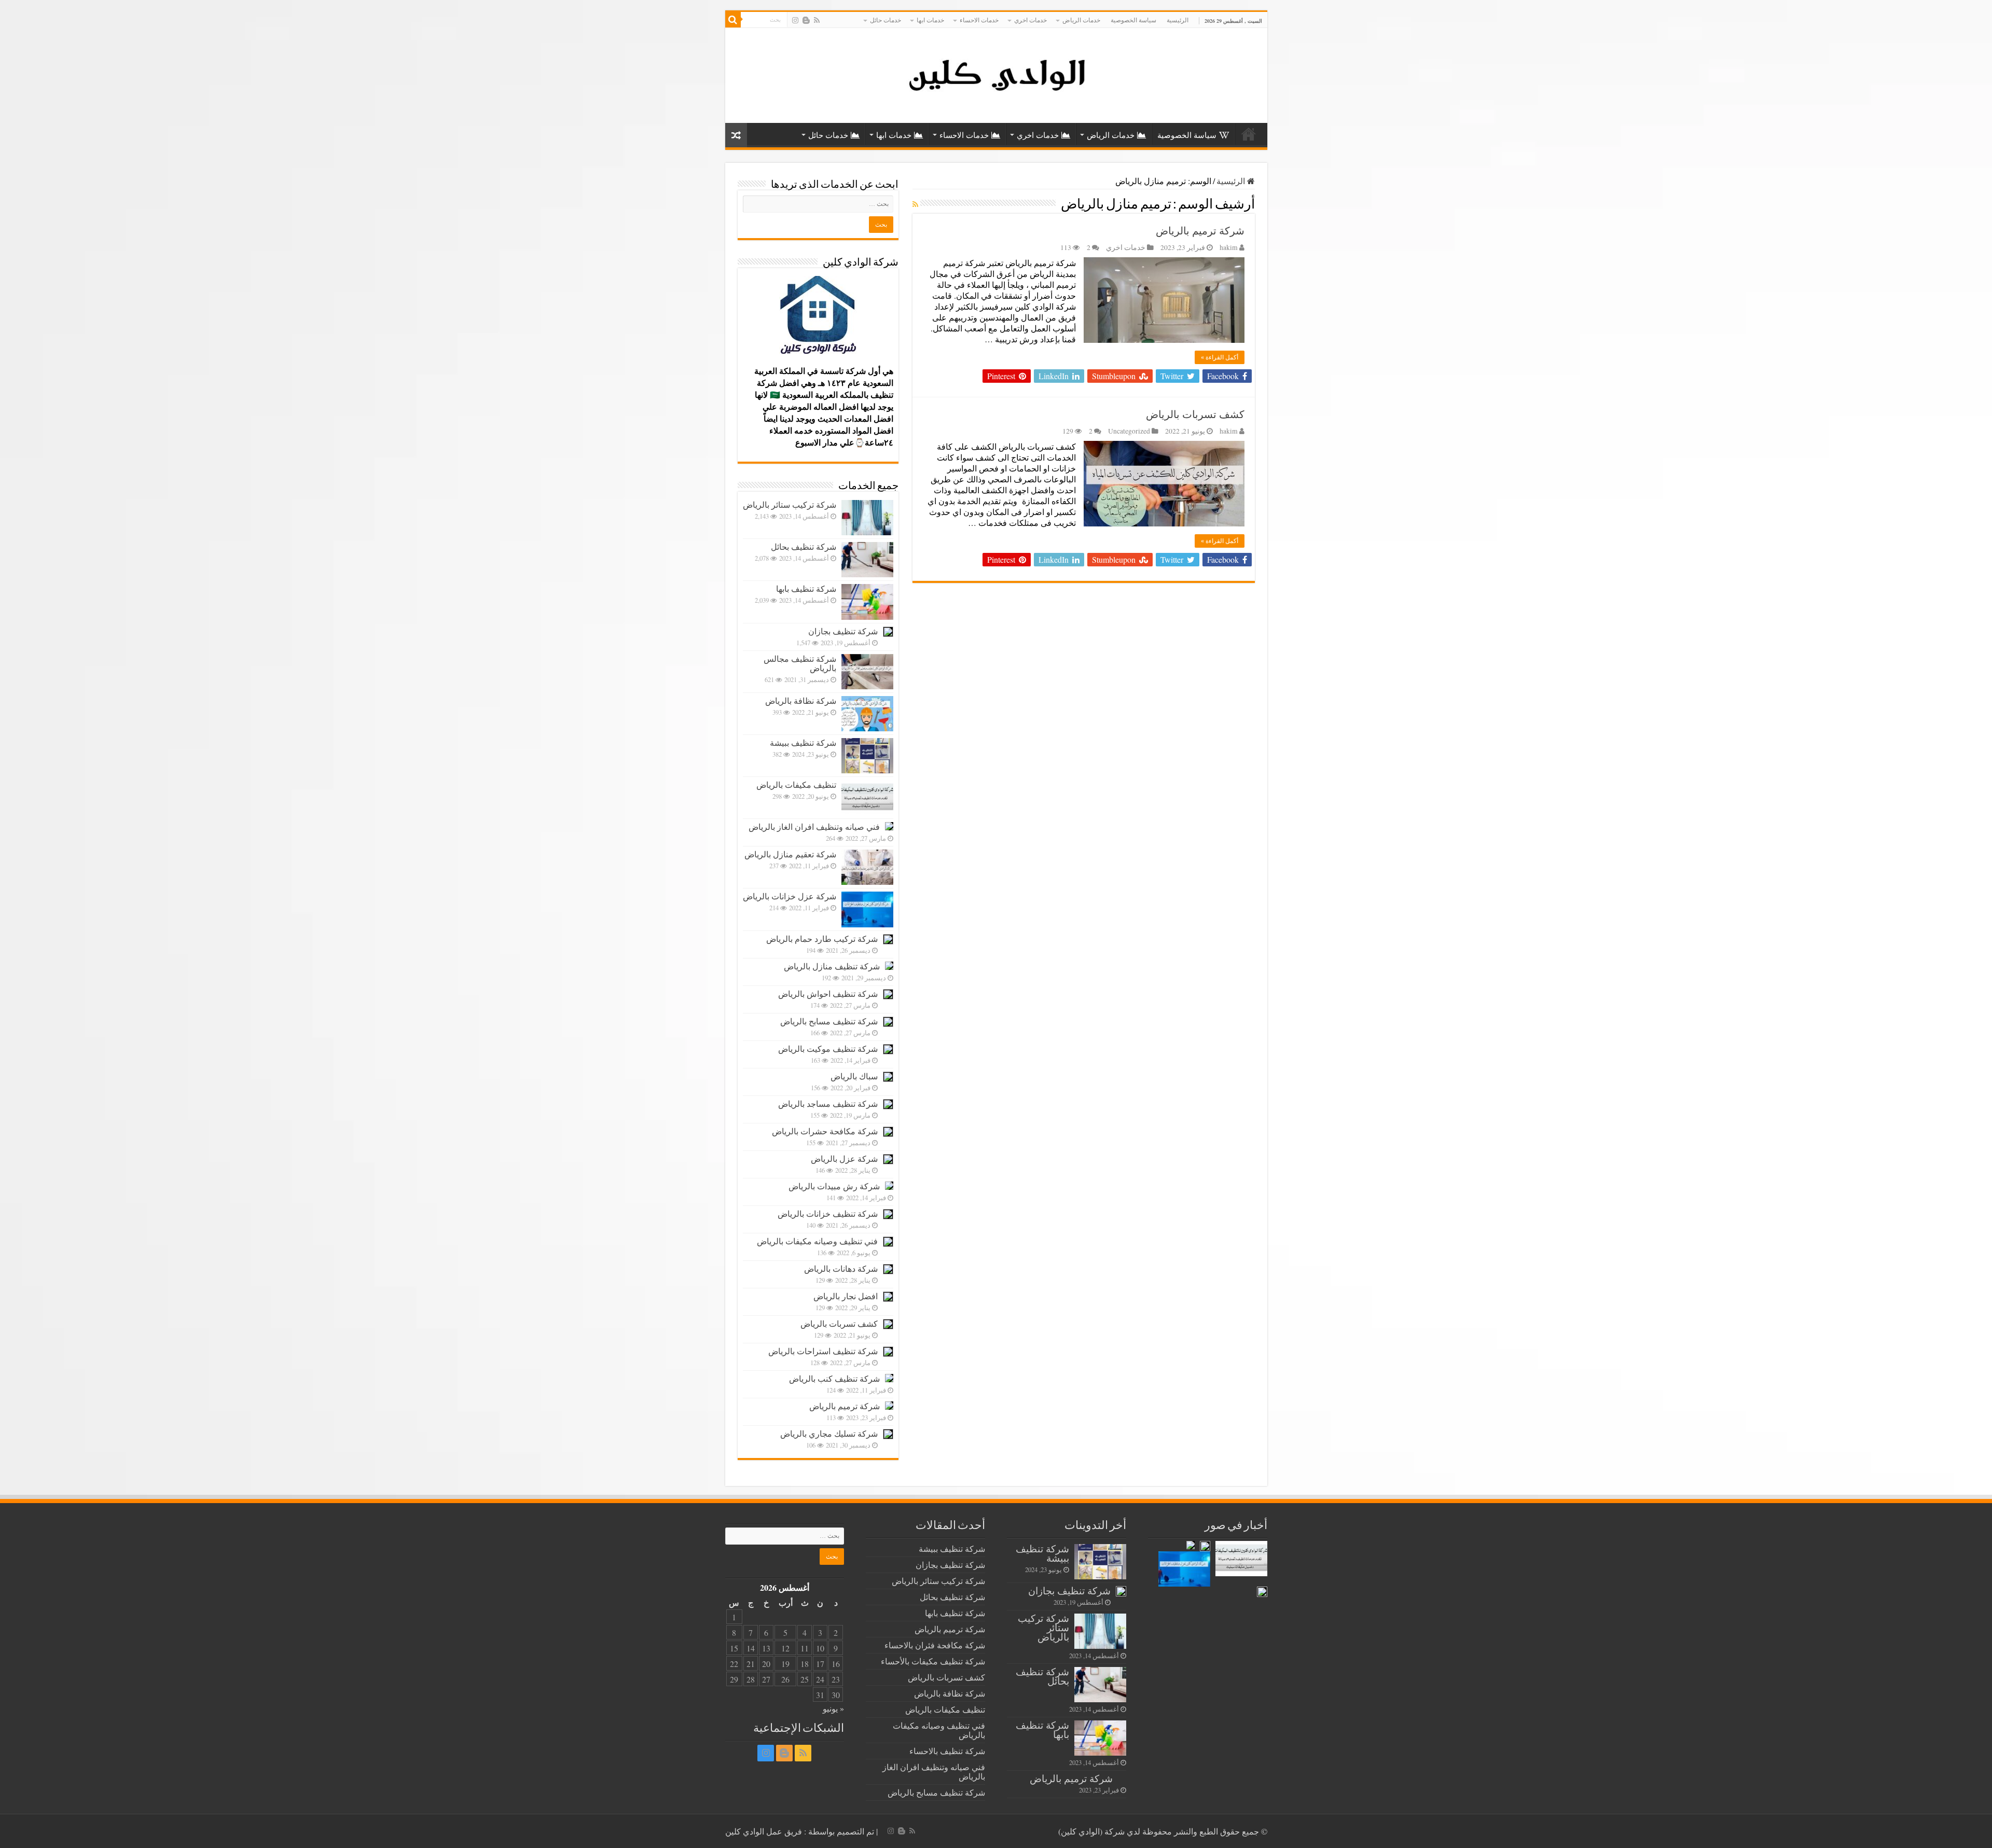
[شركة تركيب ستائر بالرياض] (867, 518)
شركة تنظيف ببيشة (803, 742)
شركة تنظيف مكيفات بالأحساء (933, 1661)
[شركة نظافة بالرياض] (867, 714)
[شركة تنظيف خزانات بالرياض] (888, 1214)
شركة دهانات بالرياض (841, 1268)
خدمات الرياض (1081, 20)
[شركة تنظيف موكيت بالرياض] (888, 1049)
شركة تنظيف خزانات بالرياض (828, 1213)
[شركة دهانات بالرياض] (888, 1269)
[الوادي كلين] (996, 74)
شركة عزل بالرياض (844, 1158)
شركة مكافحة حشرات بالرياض (825, 1131)
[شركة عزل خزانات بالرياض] (867, 909)
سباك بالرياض (854, 1076)
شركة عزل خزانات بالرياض (790, 896)
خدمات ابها (930, 20)
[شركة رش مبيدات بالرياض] (889, 1186)
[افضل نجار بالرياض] (888, 1297)
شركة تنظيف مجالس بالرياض (800, 663)
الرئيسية (1178, 20)
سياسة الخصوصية (1133, 20)
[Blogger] (806, 20)
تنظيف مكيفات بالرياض (796, 784)
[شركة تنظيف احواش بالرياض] (888, 994)
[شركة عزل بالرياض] (888, 1159)
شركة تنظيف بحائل (804, 546)
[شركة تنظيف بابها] (867, 602)
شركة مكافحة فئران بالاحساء (935, 1645)
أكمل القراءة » (1220, 357)
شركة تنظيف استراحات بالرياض (823, 1351)
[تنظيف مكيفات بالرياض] (867, 798)
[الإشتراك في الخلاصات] (915, 204)
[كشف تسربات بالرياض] (888, 1324)
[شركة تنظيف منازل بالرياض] (889, 966)
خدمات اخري (1030, 20)
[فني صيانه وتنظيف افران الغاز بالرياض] (889, 826)
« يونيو (833, 1708)
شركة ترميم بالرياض (1200, 231)
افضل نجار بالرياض (846, 1296)
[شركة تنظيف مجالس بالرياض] (867, 672)
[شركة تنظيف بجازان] (888, 632)
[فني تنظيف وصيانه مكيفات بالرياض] (888, 1242)
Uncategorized (1129, 431)
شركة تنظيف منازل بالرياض (832, 966)
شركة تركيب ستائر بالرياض (790, 504)
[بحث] (733, 20)
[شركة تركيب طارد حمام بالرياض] (888, 939)
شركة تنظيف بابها (806, 588)
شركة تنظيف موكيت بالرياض (828, 1048)
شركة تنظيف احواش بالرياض (828, 994)
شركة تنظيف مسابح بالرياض (829, 1021)
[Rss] (817, 20)
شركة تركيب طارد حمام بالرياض (822, 939)
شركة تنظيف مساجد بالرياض (828, 1103)
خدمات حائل (886, 20)
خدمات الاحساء (979, 20)
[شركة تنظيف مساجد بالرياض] (888, 1104)
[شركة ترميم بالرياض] (889, 1406)
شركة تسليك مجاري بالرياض (829, 1433)
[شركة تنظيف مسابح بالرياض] (888, 1022)
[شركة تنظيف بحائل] (867, 560)
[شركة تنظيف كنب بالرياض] (889, 1378)
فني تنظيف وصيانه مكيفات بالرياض (817, 1241)
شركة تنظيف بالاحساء (947, 1751)
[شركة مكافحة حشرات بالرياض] (888, 1132)
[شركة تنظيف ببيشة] (867, 756)
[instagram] (795, 20)
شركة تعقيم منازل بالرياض (790, 854)
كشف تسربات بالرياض (1195, 414)
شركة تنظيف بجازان (843, 631)
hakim (1229, 247)
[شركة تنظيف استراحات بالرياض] (888, 1352)
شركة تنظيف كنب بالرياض (834, 1378)
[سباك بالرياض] (888, 1077)
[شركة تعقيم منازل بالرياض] (867, 867)
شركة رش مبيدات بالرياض (834, 1186)
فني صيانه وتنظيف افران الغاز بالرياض (814, 826)
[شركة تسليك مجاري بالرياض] (888, 1434)
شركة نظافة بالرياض (801, 700)
